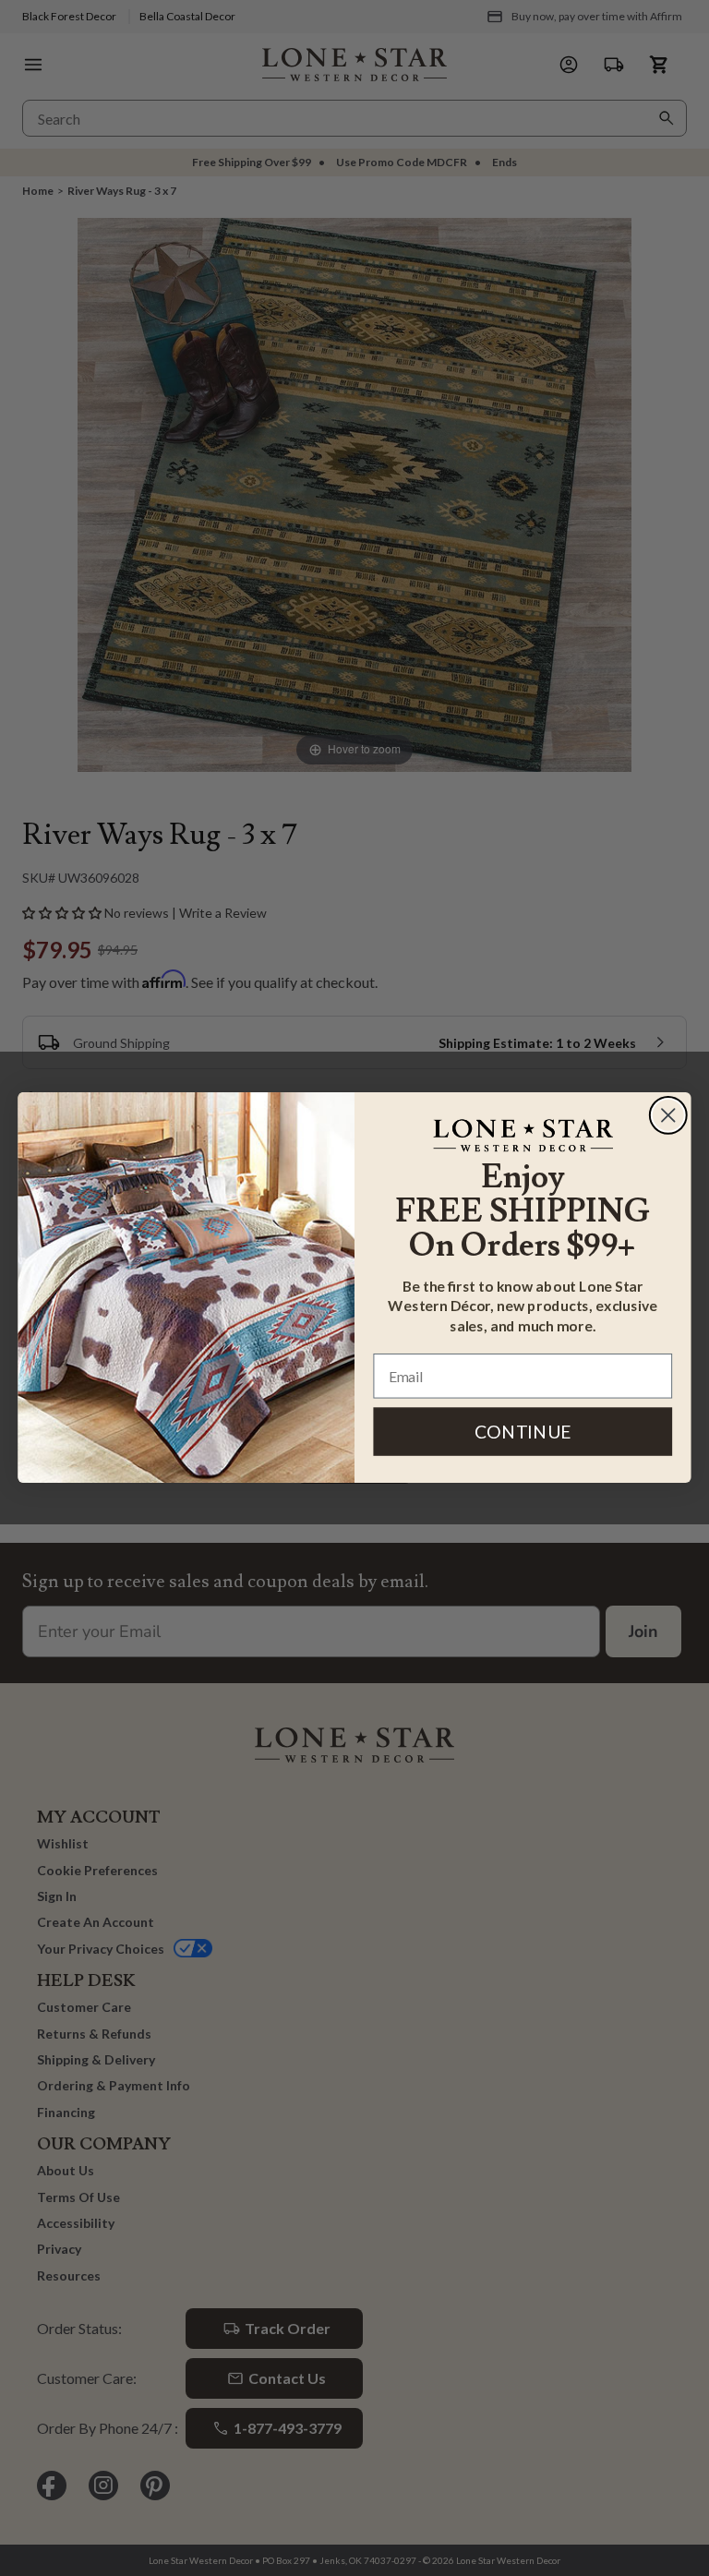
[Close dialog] (668, 1115)
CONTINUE (523, 1432)
